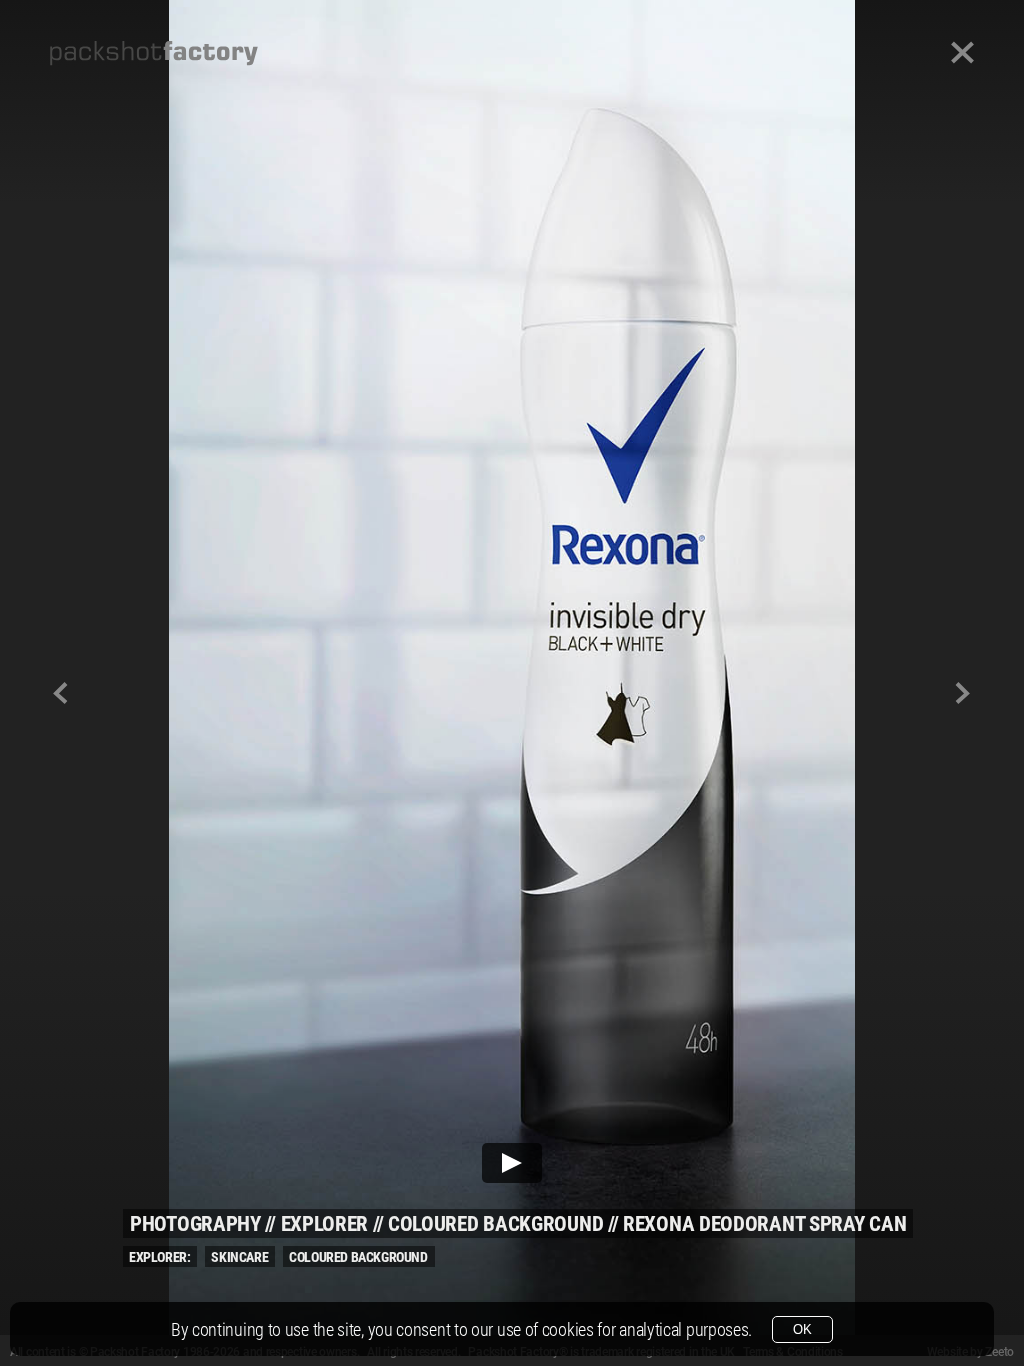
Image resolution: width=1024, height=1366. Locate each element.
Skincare (239, 1257)
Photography (195, 1224)
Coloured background (495, 1224)
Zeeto (999, 1352)
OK (802, 1329)
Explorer (325, 1224)
